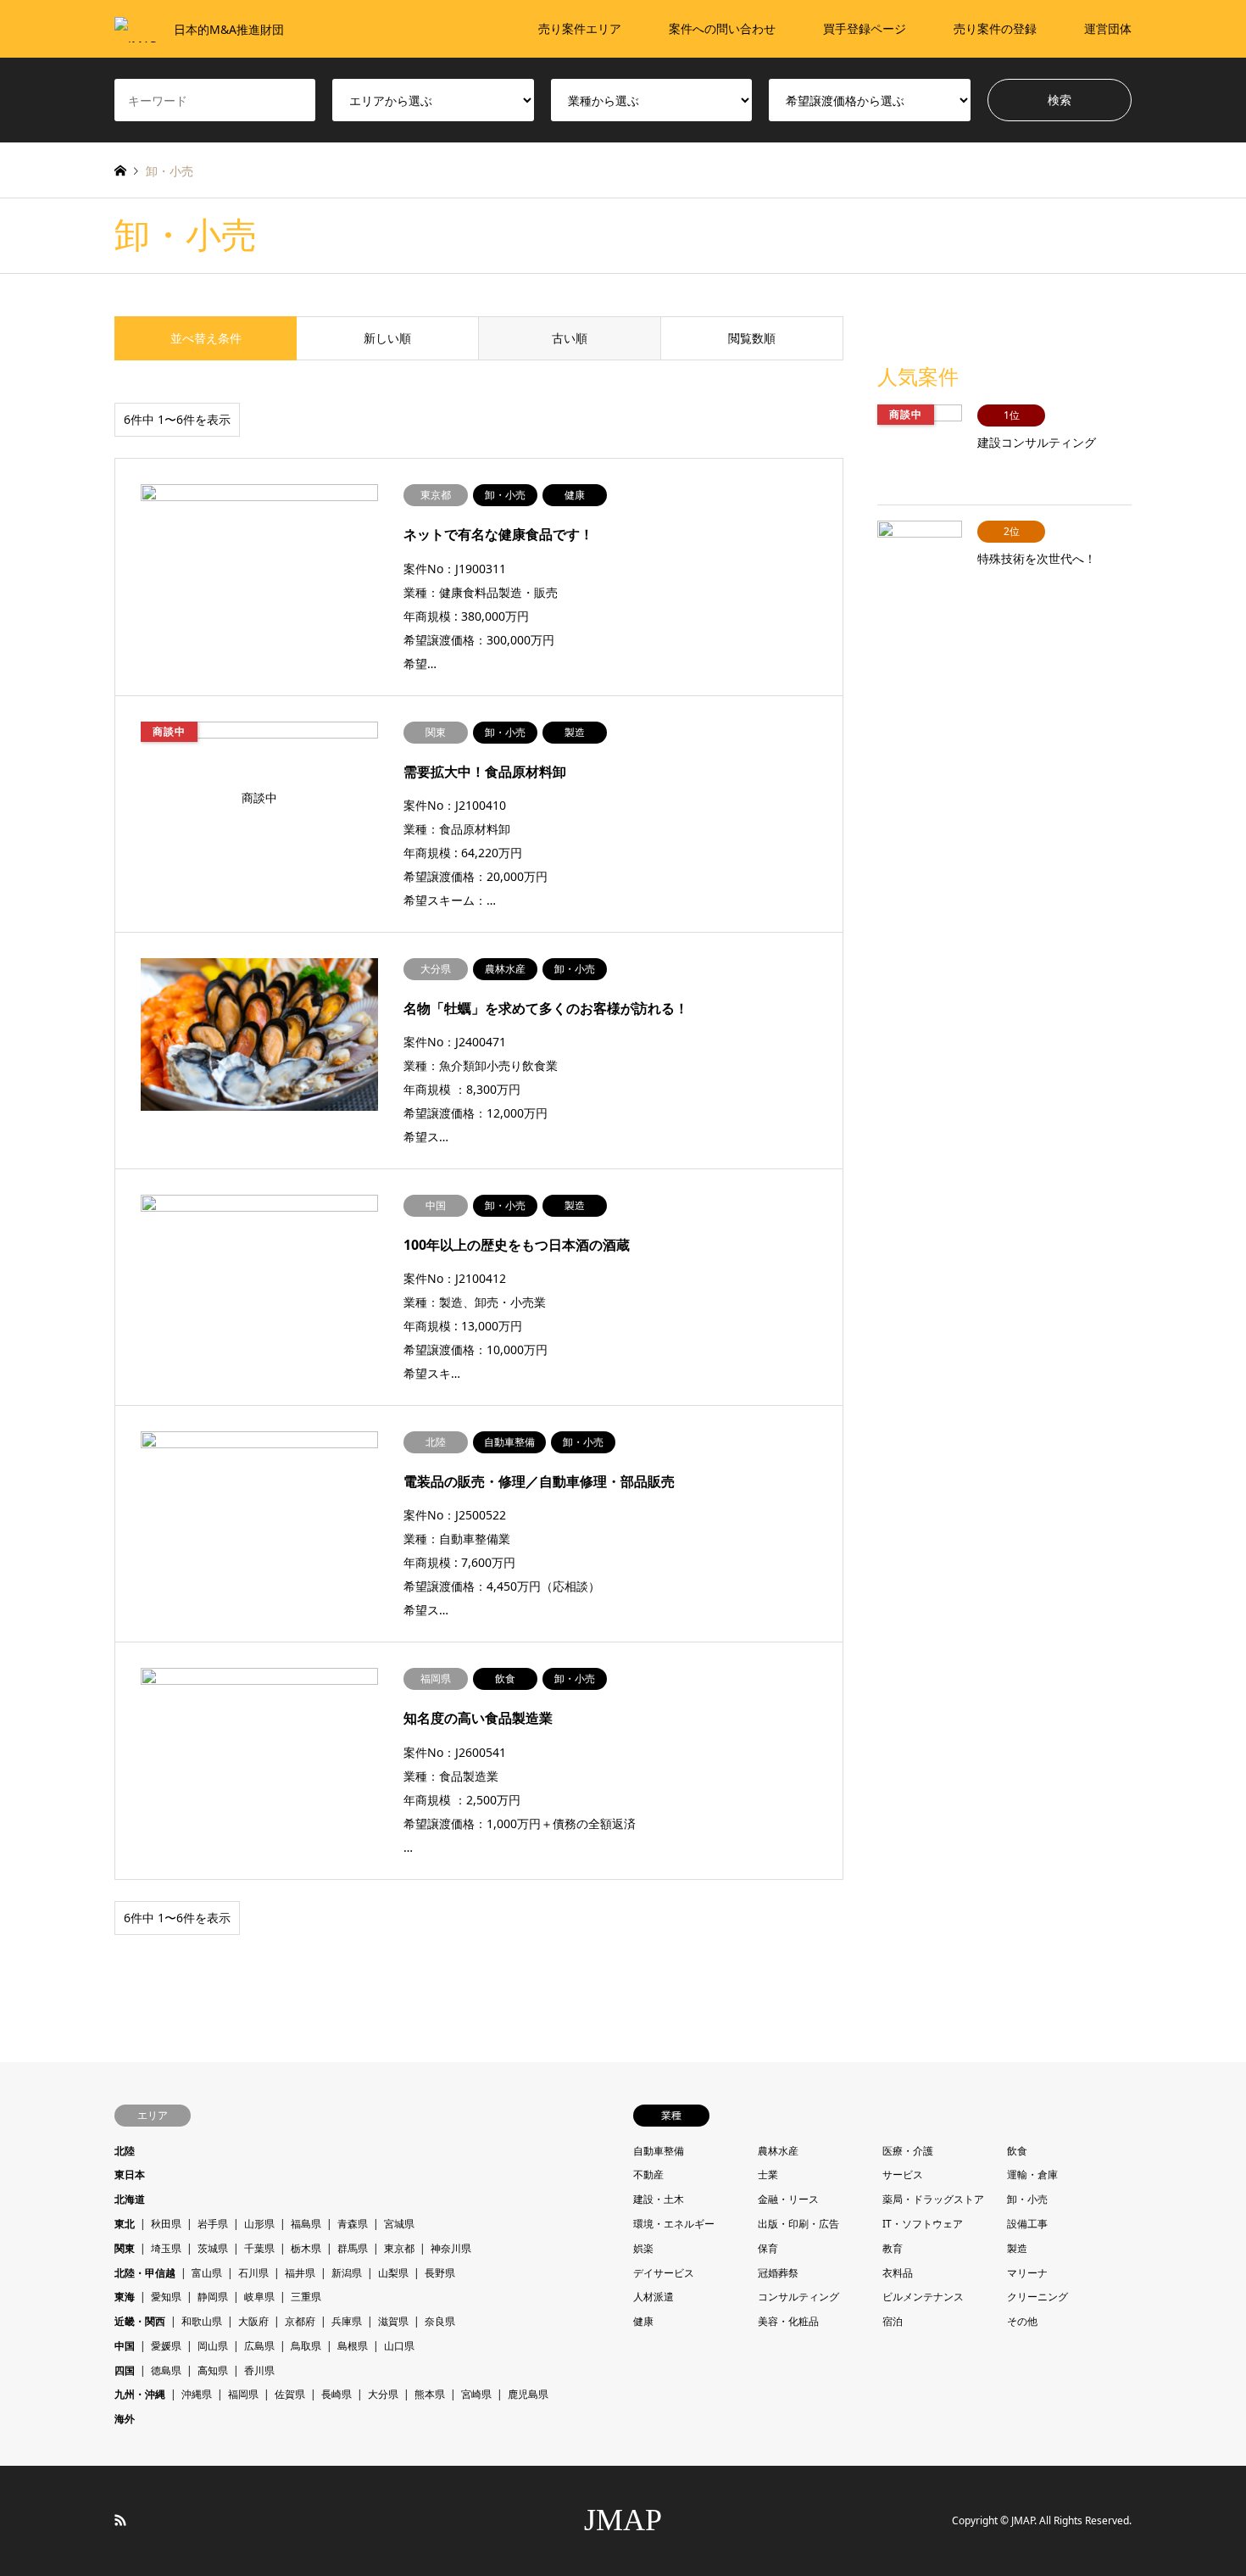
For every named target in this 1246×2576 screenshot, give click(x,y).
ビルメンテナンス (923, 2297)
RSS (120, 2520)
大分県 (383, 2394)
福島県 (306, 2224)
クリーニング (1037, 2297)
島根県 (353, 2346)
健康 (643, 2321)
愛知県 (166, 2297)
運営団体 (1108, 28)
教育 (893, 2248)
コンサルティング (798, 2297)
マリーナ (1027, 2273)
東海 (125, 2297)
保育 (768, 2248)
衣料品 (898, 2273)
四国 (125, 2370)
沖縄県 (197, 2394)
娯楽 (643, 2248)
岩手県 (213, 2224)
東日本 (130, 2175)
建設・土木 (659, 2199)
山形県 (259, 2224)
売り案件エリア (580, 28)
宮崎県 (476, 2394)
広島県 (259, 2346)
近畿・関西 (140, 2321)
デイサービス (664, 2273)
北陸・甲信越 (145, 2273)
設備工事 (1027, 2224)
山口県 (399, 2346)
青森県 (353, 2224)
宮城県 (399, 2224)
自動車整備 (659, 2151)
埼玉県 (166, 2248)
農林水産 (778, 2151)
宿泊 (893, 2321)
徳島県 (166, 2370)
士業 (768, 2175)
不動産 (648, 2175)
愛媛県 (166, 2346)
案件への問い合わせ (722, 28)
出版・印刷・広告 (798, 2224)
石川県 (253, 2273)
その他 (1022, 2321)
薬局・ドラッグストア (933, 2199)
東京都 (399, 2248)
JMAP (623, 2520)
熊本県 (430, 2394)
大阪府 (253, 2321)
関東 (125, 2248)
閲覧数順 (752, 338)
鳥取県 (306, 2346)
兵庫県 (347, 2321)
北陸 (125, 2151)
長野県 (440, 2273)
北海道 (130, 2199)
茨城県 (213, 2248)
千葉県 (259, 2248)
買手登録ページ (865, 28)
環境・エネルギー (674, 2224)
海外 (125, 2419)
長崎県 (337, 2394)
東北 (125, 2224)
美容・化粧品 (788, 2321)
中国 (125, 2346)
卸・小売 (1027, 2199)
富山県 (207, 2273)
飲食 (1017, 2151)
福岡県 (243, 2394)
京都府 (300, 2321)
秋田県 (166, 2224)
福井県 (300, 2273)
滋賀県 (393, 2321)
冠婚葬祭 (778, 2273)
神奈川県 (451, 2248)
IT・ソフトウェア (923, 2224)
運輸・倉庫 (1032, 2175)
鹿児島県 (528, 2394)
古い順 (570, 338)
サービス (903, 2175)
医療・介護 (908, 2151)
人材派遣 (654, 2297)
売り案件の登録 (995, 28)
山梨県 (393, 2273)
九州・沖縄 (140, 2394)
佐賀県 (290, 2394)
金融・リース (788, 2199)
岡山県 (213, 2346)
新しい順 (387, 338)
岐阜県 (259, 2297)
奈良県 (440, 2321)
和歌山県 (202, 2321)
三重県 (306, 2297)
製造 (1017, 2248)
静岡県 (213, 2297)
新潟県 (347, 2273)
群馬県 (353, 2248)
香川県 (259, 2370)
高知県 (213, 2370)
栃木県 (306, 2248)
